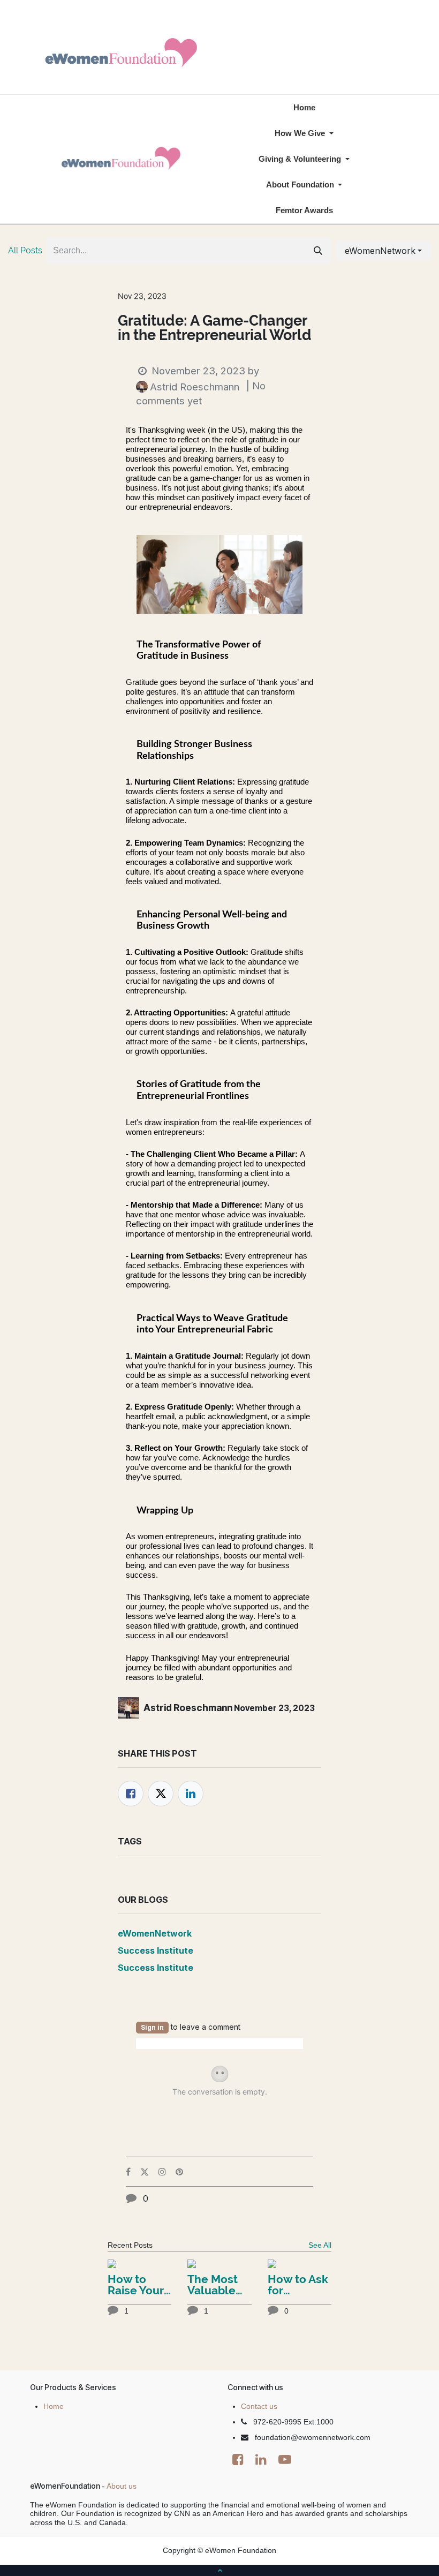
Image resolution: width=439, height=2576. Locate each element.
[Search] (318, 251)
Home (54, 2406)
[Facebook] (131, 1794)
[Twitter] (161, 1794)
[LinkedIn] (191, 1794)
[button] (383, 251)
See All (320, 2245)
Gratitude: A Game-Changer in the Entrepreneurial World (215, 328)
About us (122, 2486)
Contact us (259, 2406)
